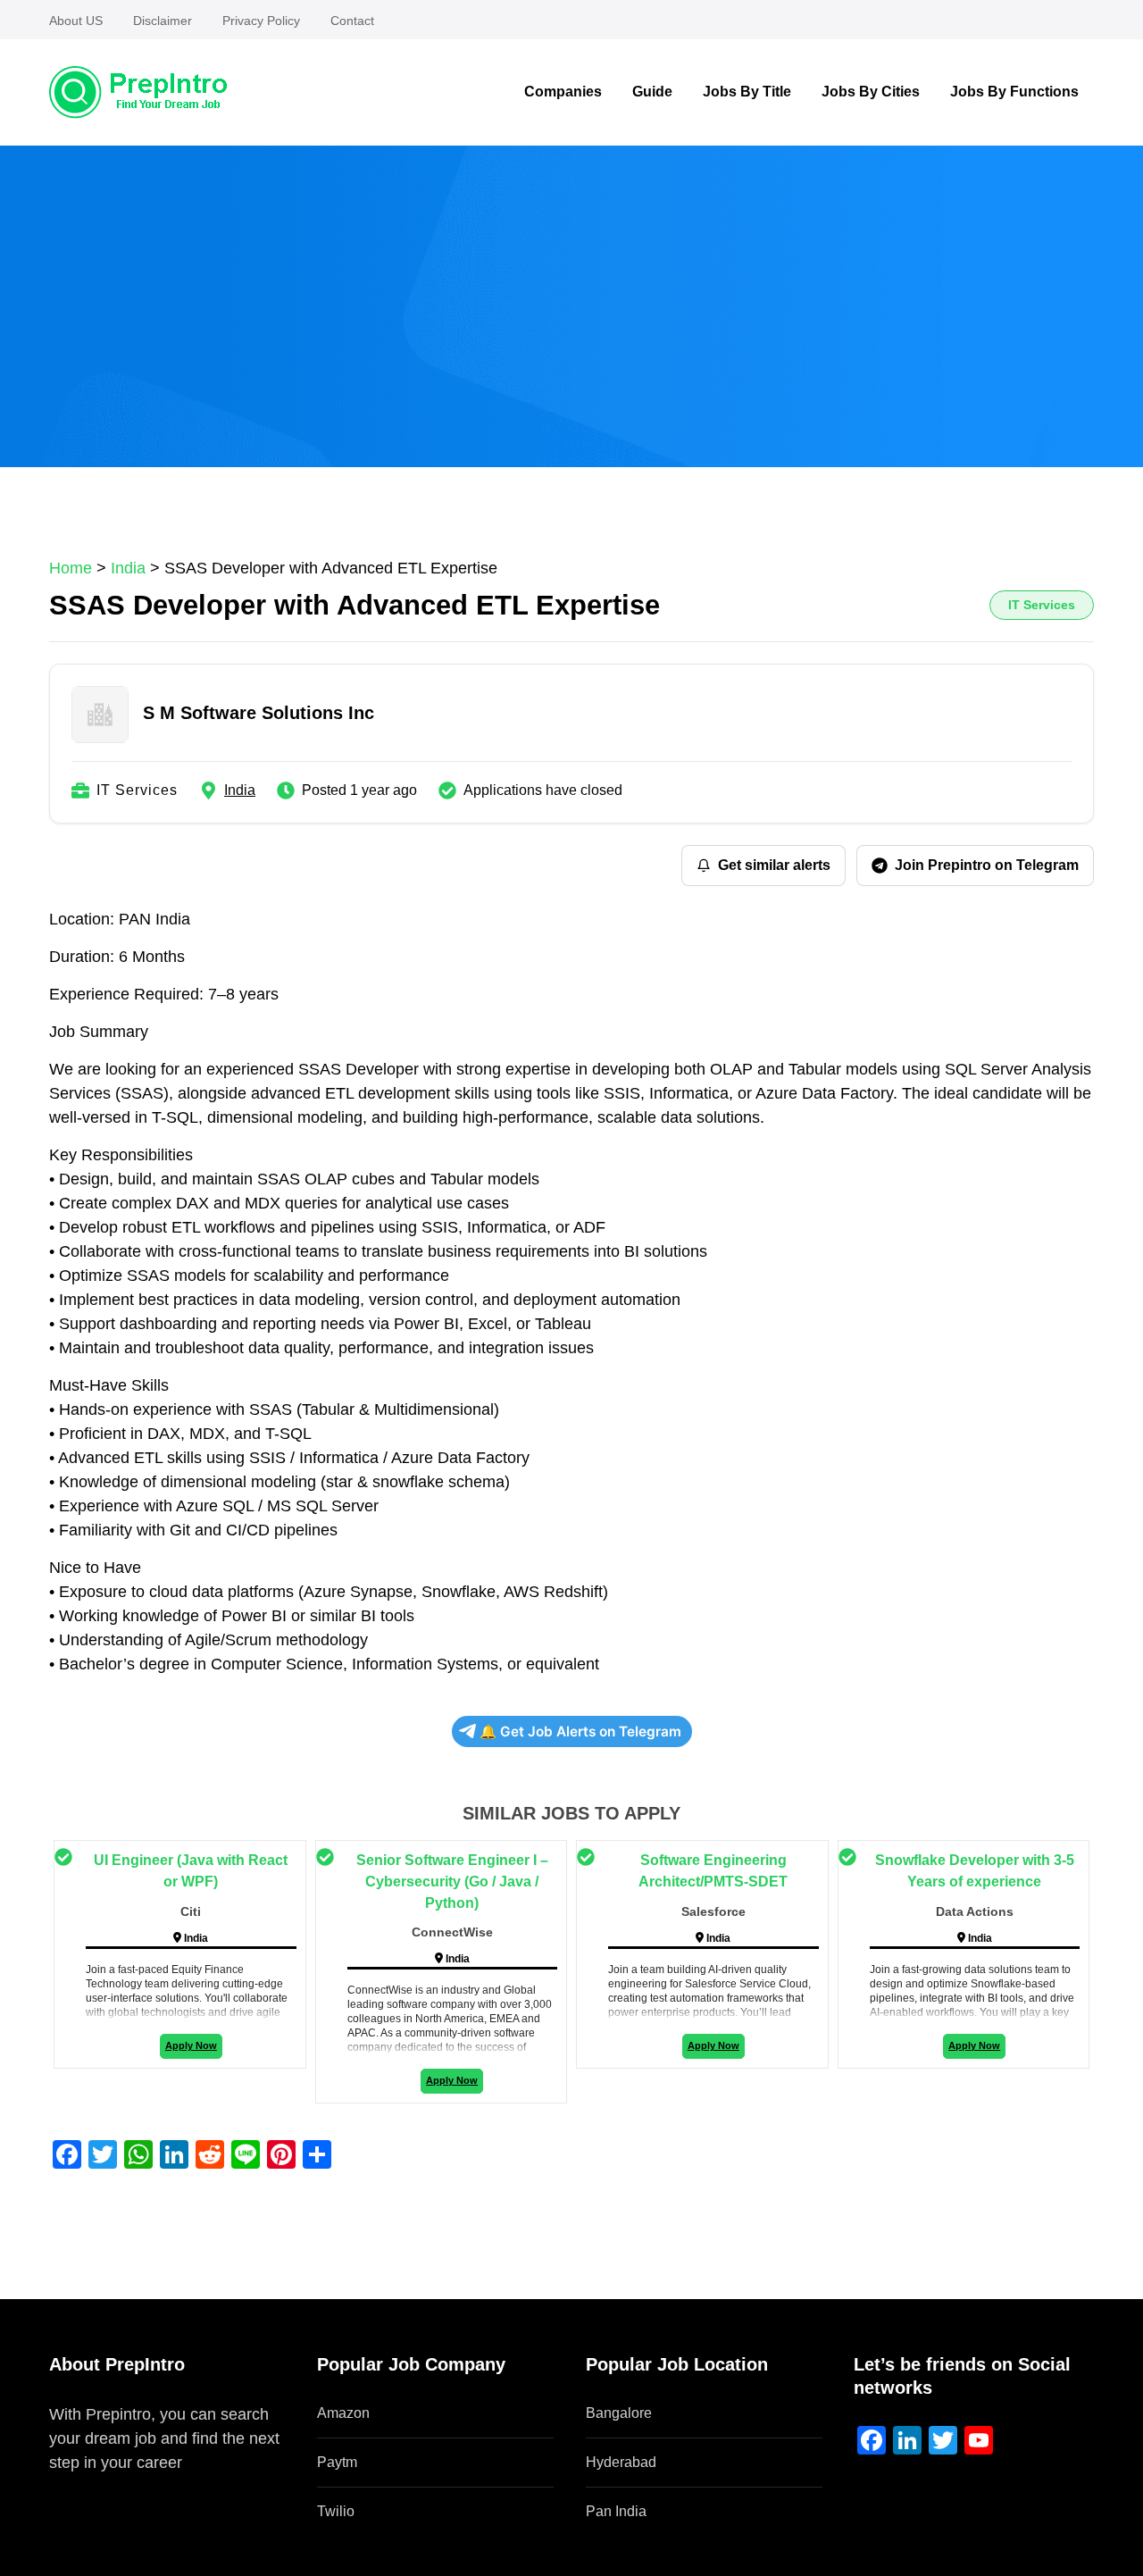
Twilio (336, 2511)
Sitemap (79, 2487)
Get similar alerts (774, 865)
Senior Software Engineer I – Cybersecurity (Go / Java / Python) (452, 1882)
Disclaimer (163, 21)
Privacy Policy (261, 21)
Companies (563, 92)
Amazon (343, 2413)
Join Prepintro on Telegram (987, 865)
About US (76, 21)
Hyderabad (621, 2462)
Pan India (616, 2511)
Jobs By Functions (1014, 92)
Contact (352, 21)
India (240, 790)
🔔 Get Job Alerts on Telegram (580, 1731)
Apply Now (191, 2045)
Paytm (337, 2462)
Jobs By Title (747, 92)
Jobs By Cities (871, 92)
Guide (652, 92)
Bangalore (619, 2413)
